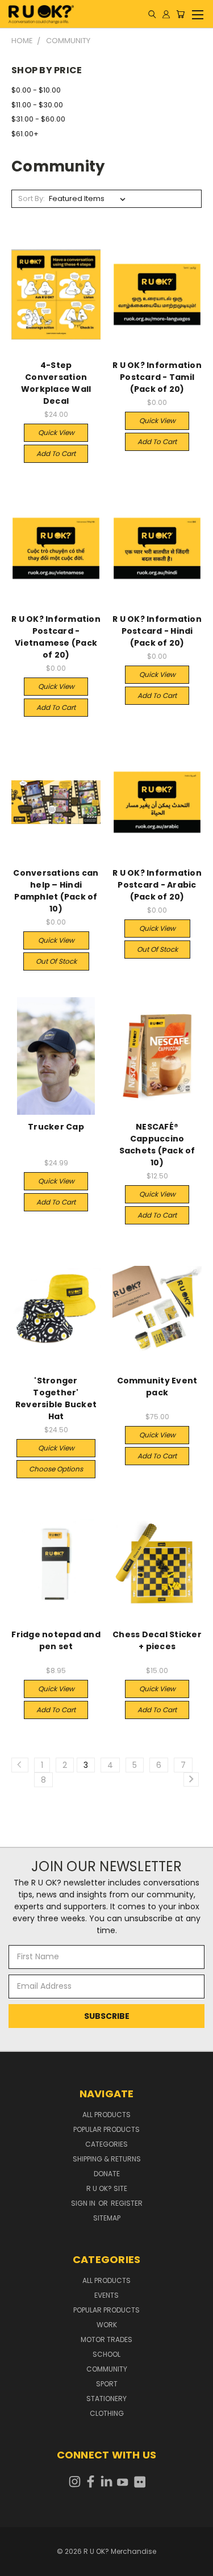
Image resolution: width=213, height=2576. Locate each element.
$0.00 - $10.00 (36, 90)
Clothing (107, 2413)
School (106, 2354)
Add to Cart (56, 453)
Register (127, 2203)
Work (107, 2325)
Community (107, 2369)
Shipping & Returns (107, 2159)
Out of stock (56, 961)
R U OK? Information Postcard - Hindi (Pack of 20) (157, 631)
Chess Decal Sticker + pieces (157, 1640)
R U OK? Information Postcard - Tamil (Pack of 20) (157, 377)
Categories (106, 2144)
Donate (107, 2174)
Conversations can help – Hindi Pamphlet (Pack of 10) (56, 891)
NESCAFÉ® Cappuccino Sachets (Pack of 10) (157, 1145)
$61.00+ (25, 134)
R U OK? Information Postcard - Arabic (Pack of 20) (157, 885)
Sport (107, 2384)
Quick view (56, 432)
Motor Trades (106, 2339)
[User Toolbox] (166, 14)
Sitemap (107, 2218)
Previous (18, 2565)
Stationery (106, 2399)
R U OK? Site (107, 2188)
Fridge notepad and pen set (56, 1640)
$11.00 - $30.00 (37, 105)
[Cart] (180, 14)
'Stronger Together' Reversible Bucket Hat (56, 1398)
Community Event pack (157, 1387)
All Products (106, 2115)
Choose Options (56, 1469)
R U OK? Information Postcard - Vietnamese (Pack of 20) (56, 637)
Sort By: (32, 198)
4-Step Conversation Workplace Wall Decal (56, 383)
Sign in (84, 2203)
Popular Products (106, 2129)
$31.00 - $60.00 (38, 119)
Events (106, 2295)
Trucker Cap (56, 1127)
